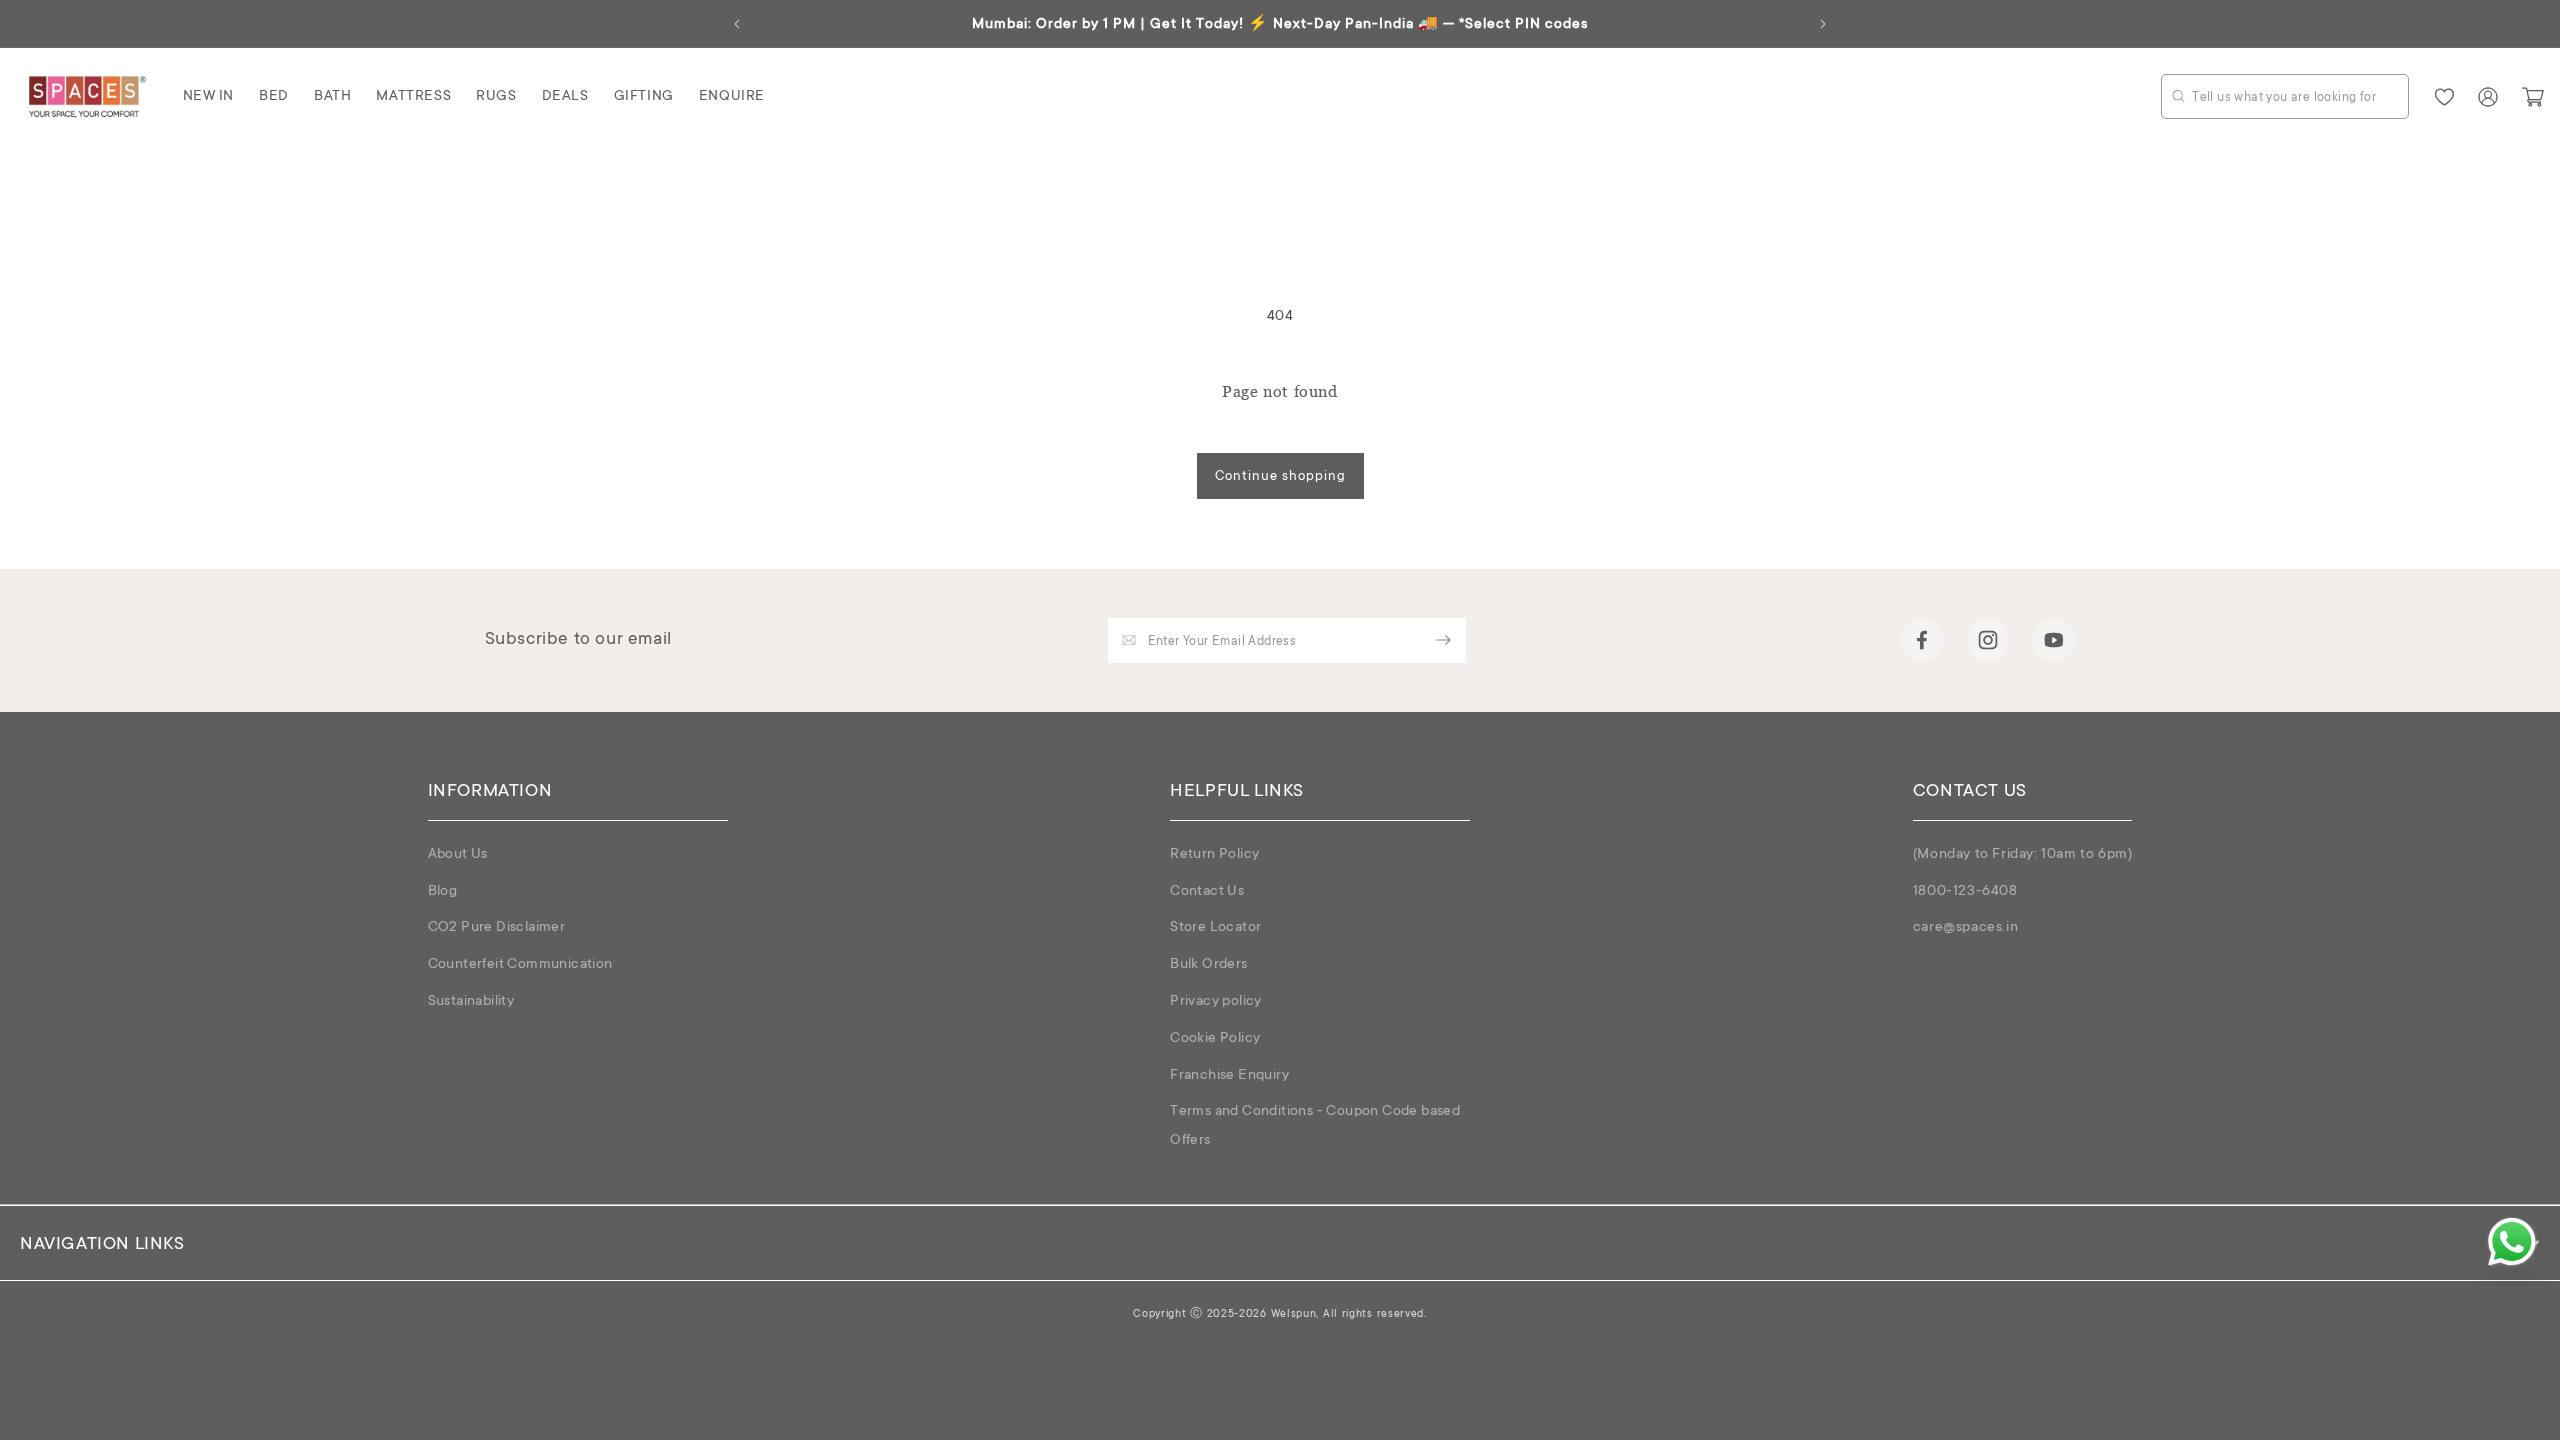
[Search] (2178, 95)
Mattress (413, 97)
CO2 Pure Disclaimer (497, 928)
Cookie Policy (1215, 1039)
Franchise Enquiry (1229, 1076)
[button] (209, 97)
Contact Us (1207, 892)
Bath (332, 97)
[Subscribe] (1444, 640)
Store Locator (1215, 928)
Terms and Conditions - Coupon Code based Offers (1315, 1126)
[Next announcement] (1823, 24)
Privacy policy (1216, 1002)
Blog (443, 892)
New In (209, 97)
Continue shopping (1280, 476)
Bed (274, 97)
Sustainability (471, 1002)
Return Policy (1214, 855)
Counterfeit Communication (520, 965)
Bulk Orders (1208, 965)
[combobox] (2285, 96)
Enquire (732, 97)
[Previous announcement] (737, 24)
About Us (458, 855)
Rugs (496, 97)
